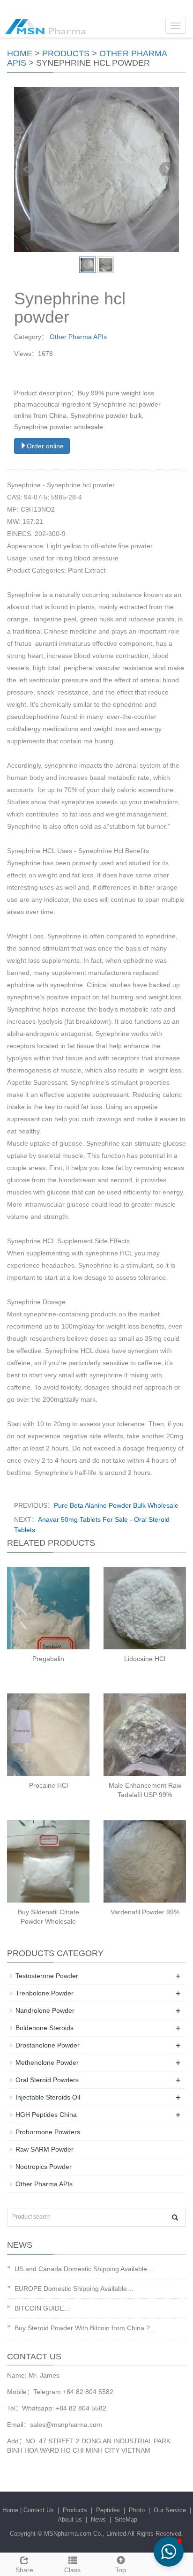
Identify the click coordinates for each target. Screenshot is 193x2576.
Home (20, 53)
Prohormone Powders (48, 2132)
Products (66, 53)
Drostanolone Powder (48, 2045)
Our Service (170, 2510)
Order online (45, 446)
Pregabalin (48, 1659)
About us (70, 2519)
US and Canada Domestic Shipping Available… (84, 2269)
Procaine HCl (48, 1785)
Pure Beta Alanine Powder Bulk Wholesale (116, 1505)
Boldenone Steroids (45, 2028)
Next (167, 169)
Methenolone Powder (47, 2062)
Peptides (108, 2510)
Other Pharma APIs (78, 337)
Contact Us (39, 2510)
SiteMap (126, 2519)
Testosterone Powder (47, 1976)
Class (72, 2570)
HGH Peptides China (46, 2115)
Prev (26, 169)
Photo (137, 2510)
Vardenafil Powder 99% (145, 1912)
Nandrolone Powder (45, 2010)
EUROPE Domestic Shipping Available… (74, 2289)
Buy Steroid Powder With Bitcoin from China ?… (85, 2328)
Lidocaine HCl (145, 1659)
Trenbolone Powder (45, 1993)
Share (24, 2570)
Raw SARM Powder (45, 2149)
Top (121, 2570)
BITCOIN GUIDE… (42, 2308)
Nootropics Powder (44, 2167)
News (98, 2519)
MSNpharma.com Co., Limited (85, 2534)
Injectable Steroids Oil (48, 2097)
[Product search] (175, 2217)
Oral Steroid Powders (47, 2080)
